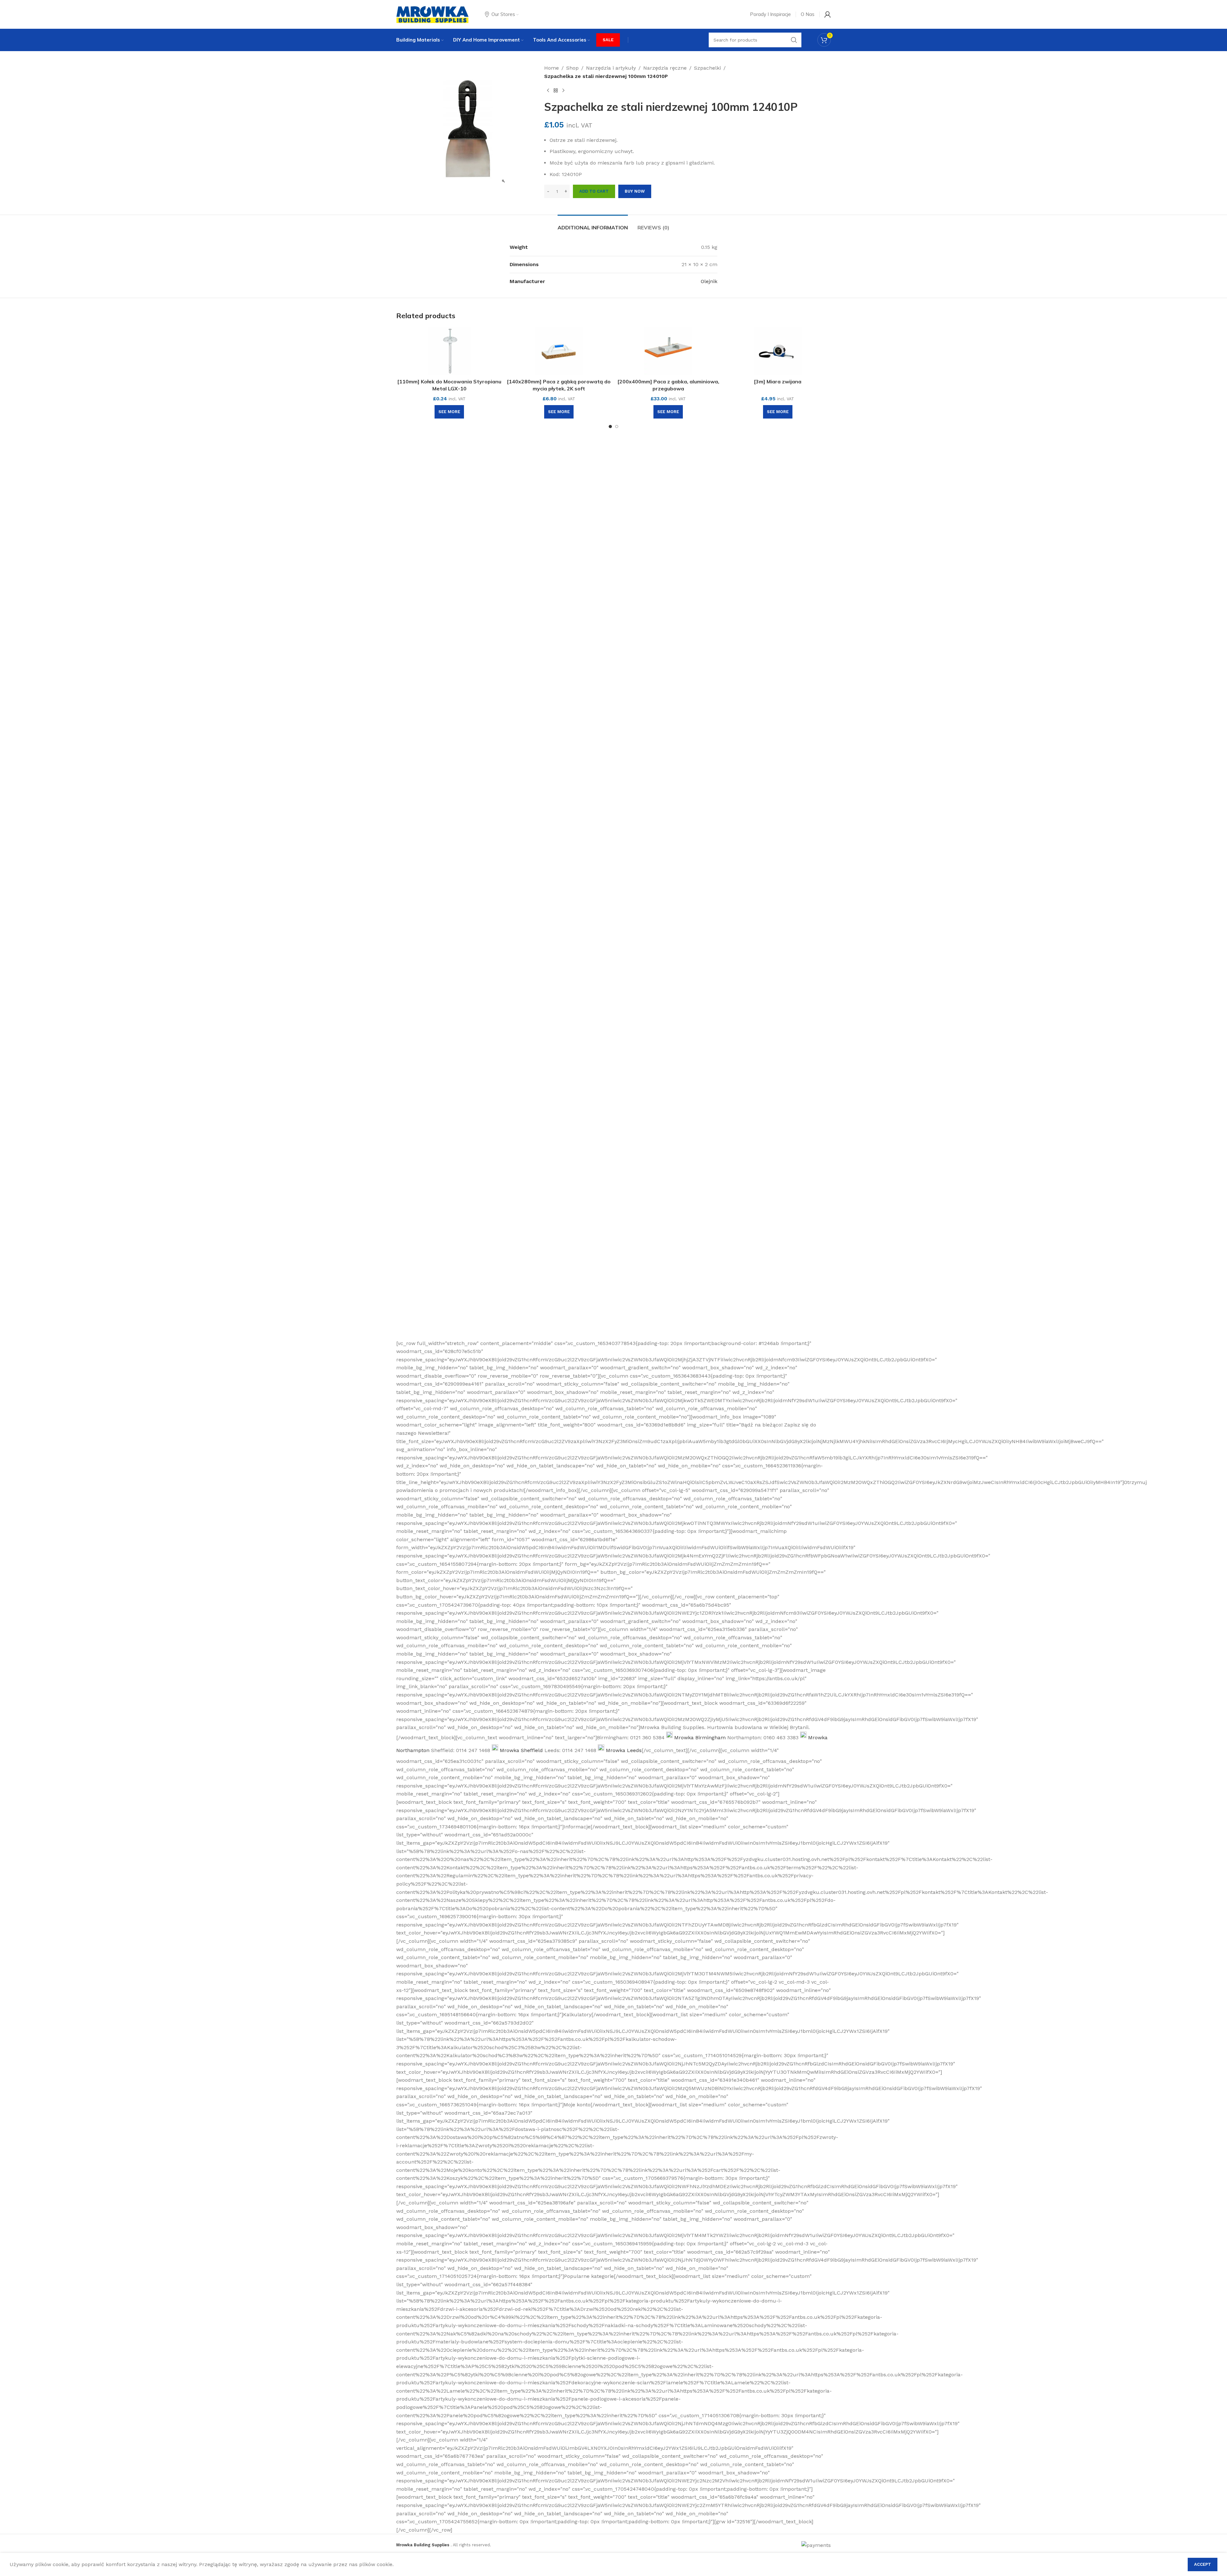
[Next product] (563, 90)
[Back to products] (556, 90)
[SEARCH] (794, 40)
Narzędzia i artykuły (611, 68)
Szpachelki (707, 68)
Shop (572, 68)
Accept (1203, 2564)
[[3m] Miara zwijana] (778, 351)
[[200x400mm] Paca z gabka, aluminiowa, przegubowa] (668, 351)
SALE (608, 40)
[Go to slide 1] (610, 427)
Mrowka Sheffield (521, 1750)
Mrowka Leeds (624, 1750)
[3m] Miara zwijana (778, 381)
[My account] (828, 14)
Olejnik (709, 281)
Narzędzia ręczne (665, 68)
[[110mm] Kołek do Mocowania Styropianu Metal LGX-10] (449, 351)
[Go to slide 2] (617, 427)
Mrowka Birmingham (700, 1738)
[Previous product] (548, 90)
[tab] (593, 224)
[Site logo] (432, 14)
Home (552, 68)
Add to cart (594, 191)
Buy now (635, 191)
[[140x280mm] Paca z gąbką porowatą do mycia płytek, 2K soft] (559, 351)
